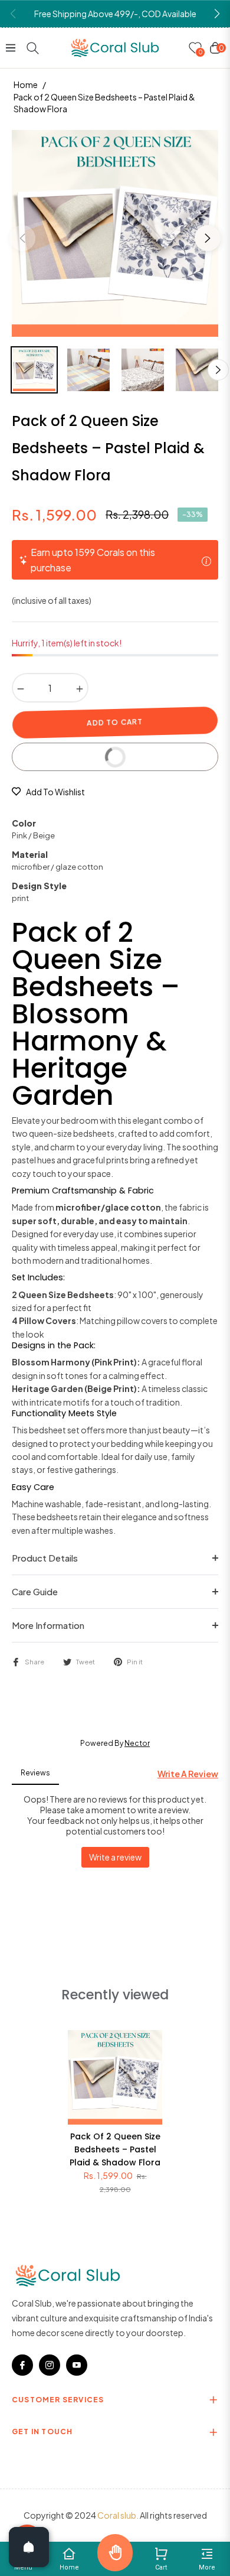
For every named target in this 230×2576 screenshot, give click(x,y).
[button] (217, 14)
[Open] (29, 2547)
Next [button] (208, 238)
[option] (115, 233)
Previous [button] (22, 238)
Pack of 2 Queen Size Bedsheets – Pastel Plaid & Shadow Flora (115, 2150)
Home (26, 84)
